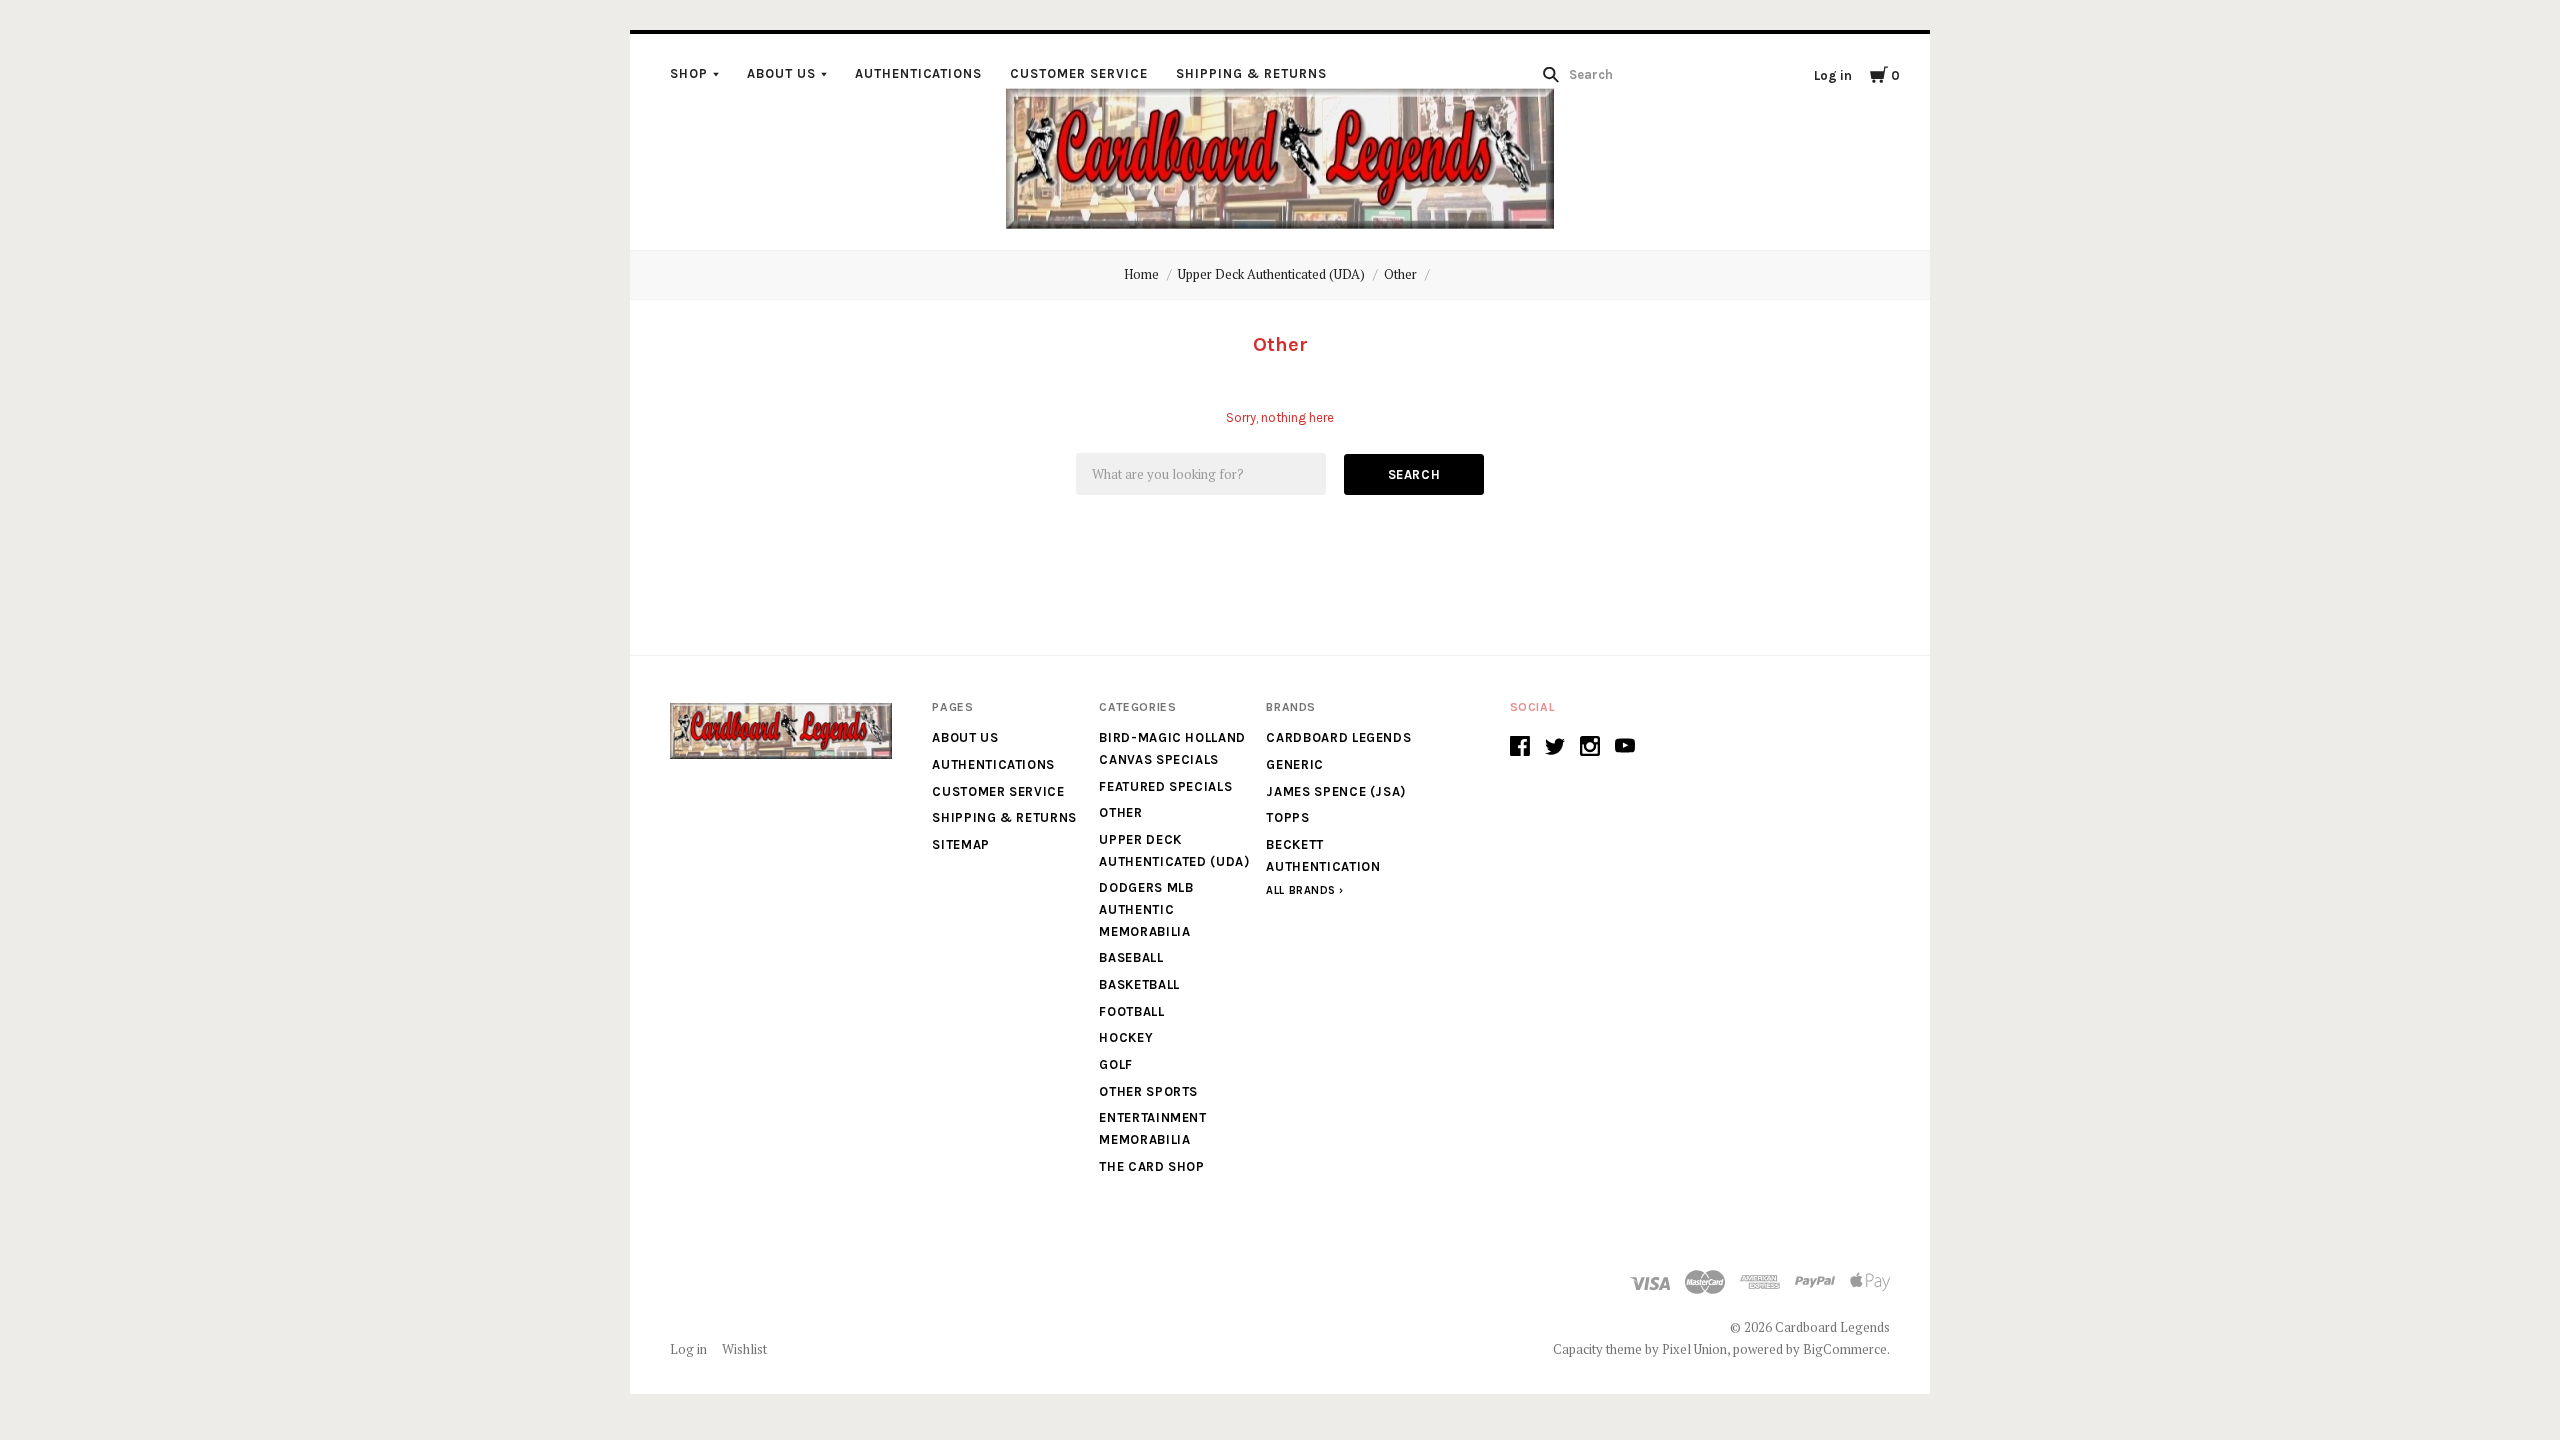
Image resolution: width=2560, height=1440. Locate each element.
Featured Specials (1165, 786)
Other (1400, 274)
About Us (781, 73)
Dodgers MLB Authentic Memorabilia (1146, 909)
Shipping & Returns (1251, 73)
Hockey (1126, 1037)
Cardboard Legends (1338, 737)
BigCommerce (1845, 1349)
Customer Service (1079, 73)
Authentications (919, 73)
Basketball (1139, 984)
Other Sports (1148, 1091)
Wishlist (744, 1349)
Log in (1833, 75)
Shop (689, 73)
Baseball (1131, 957)
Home (1141, 274)
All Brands (1301, 890)
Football (1131, 1011)
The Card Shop (1151, 1166)
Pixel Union (1694, 1349)
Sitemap (961, 844)
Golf (1116, 1064)
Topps (1287, 817)
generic (1295, 764)
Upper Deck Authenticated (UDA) (1271, 274)
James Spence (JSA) (1336, 791)
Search (1414, 474)
